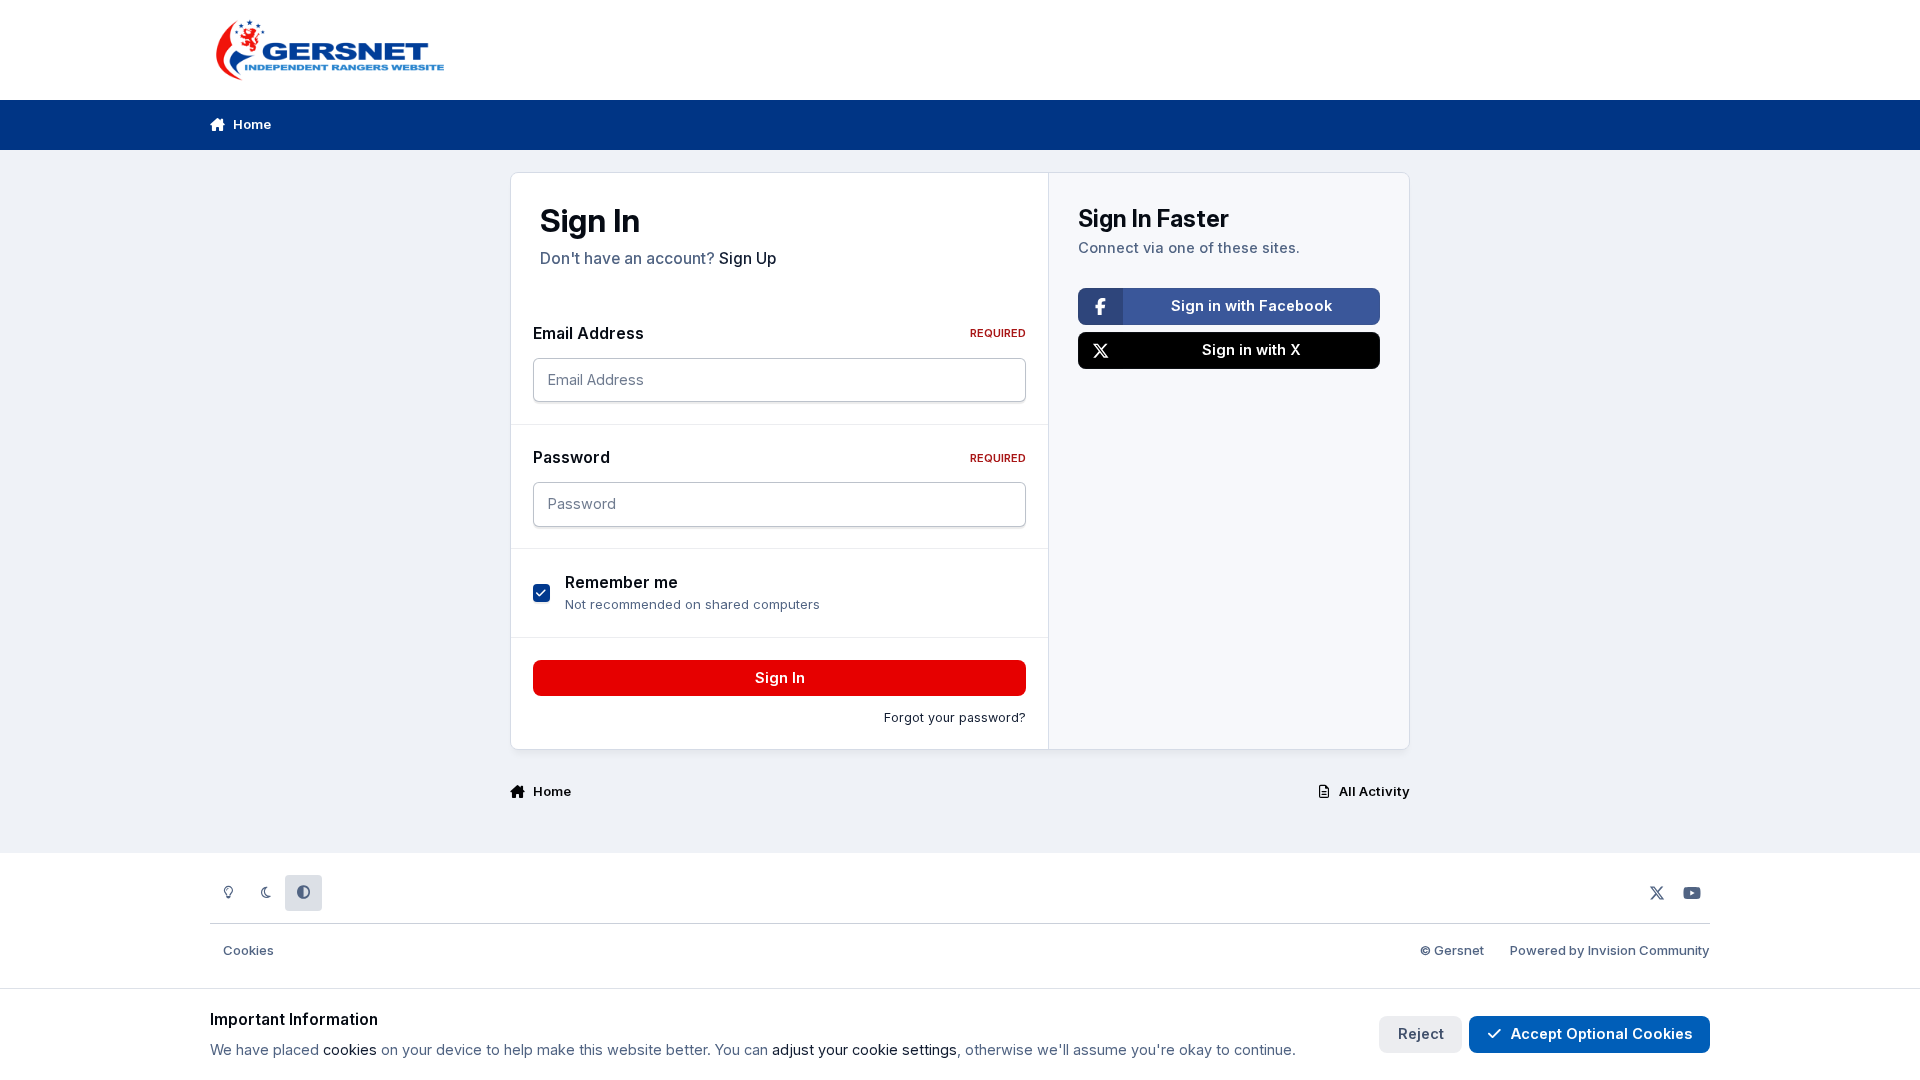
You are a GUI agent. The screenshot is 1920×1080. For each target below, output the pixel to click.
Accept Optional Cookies (1601, 1033)
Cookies (248, 950)
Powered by (1610, 950)
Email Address (780, 333)
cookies (350, 1049)
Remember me (621, 582)
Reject (1421, 1033)
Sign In (780, 677)
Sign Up (747, 258)
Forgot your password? (955, 717)
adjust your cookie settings (864, 1049)
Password (780, 457)
